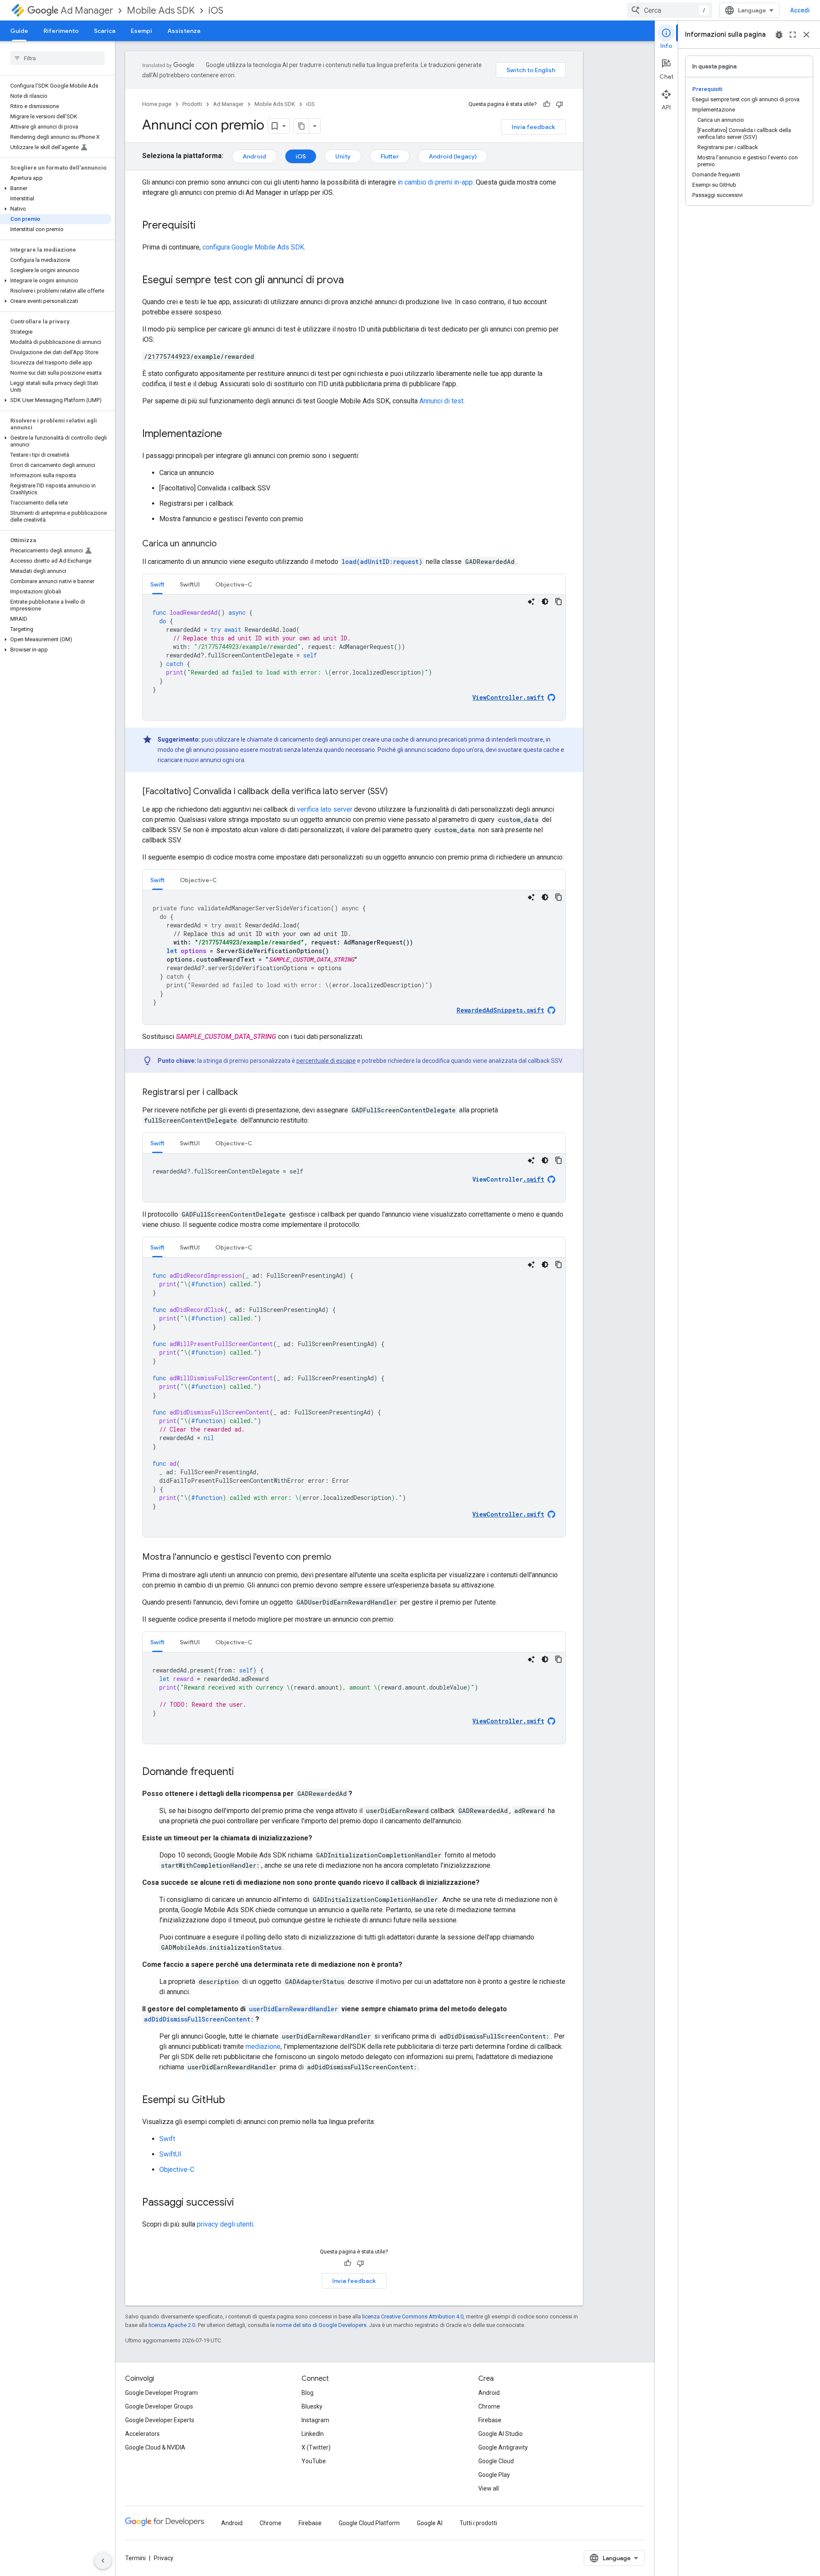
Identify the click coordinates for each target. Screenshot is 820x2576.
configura (253, 247)
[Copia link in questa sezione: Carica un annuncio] (225, 544)
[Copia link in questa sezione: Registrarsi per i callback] (246, 1093)
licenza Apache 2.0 (172, 2325)
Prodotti (192, 104)
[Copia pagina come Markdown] (302, 126)
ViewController (508, 1179)
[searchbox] (57, 58)
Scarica (105, 31)
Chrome (489, 2406)
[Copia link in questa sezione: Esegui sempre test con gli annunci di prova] (352, 281)
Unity (343, 156)
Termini (135, 2558)
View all (489, 2488)
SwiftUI (170, 2154)
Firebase (490, 2420)
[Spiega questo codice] (531, 601)
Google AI (430, 2523)
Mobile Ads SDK (161, 10)
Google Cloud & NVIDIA (155, 2447)
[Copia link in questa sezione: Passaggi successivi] (243, 2203)
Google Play (494, 2475)
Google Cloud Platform (369, 2523)
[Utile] (547, 104)
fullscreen (793, 35)
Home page (157, 104)
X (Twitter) (316, 2447)
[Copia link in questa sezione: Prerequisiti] (204, 226)
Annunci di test (441, 401)
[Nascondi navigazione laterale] (103, 2561)
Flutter (390, 156)
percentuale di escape (326, 1061)
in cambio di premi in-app (435, 182)
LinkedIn (313, 2434)
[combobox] (670, 10)
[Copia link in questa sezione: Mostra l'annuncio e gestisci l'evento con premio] (340, 1558)
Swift (167, 2139)
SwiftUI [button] (190, 584)
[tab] (157, 584)
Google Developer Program (161, 2393)
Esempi (141, 31)
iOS (216, 10)
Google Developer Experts (160, 2420)
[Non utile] (559, 104)
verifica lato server (325, 809)
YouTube (314, 2461)
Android (254, 156)
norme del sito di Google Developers (321, 2325)
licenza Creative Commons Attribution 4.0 (413, 2316)
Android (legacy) (453, 156)
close (806, 35)
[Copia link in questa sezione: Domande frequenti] (243, 1772)
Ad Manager (87, 10)
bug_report (779, 35)
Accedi (800, 10)
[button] (56, 188)
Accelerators (142, 2434)
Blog (307, 2393)
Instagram (315, 2420)
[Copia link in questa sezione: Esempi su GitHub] (234, 2101)
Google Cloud (496, 2461)
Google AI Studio (501, 2434)
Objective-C (177, 2170)
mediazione (263, 2046)
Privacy (164, 2558)
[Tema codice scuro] (545, 601)
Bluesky (312, 2406)
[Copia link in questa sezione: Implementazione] (231, 434)
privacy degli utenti (225, 2224)
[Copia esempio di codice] (559, 601)
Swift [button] (157, 584)
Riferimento (61, 31)
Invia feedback (533, 127)
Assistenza (184, 31)
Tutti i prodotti (478, 2523)
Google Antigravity (503, 2447)
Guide (19, 31)
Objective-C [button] (234, 584)
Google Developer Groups (159, 2406)
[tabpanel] (354, 657)
